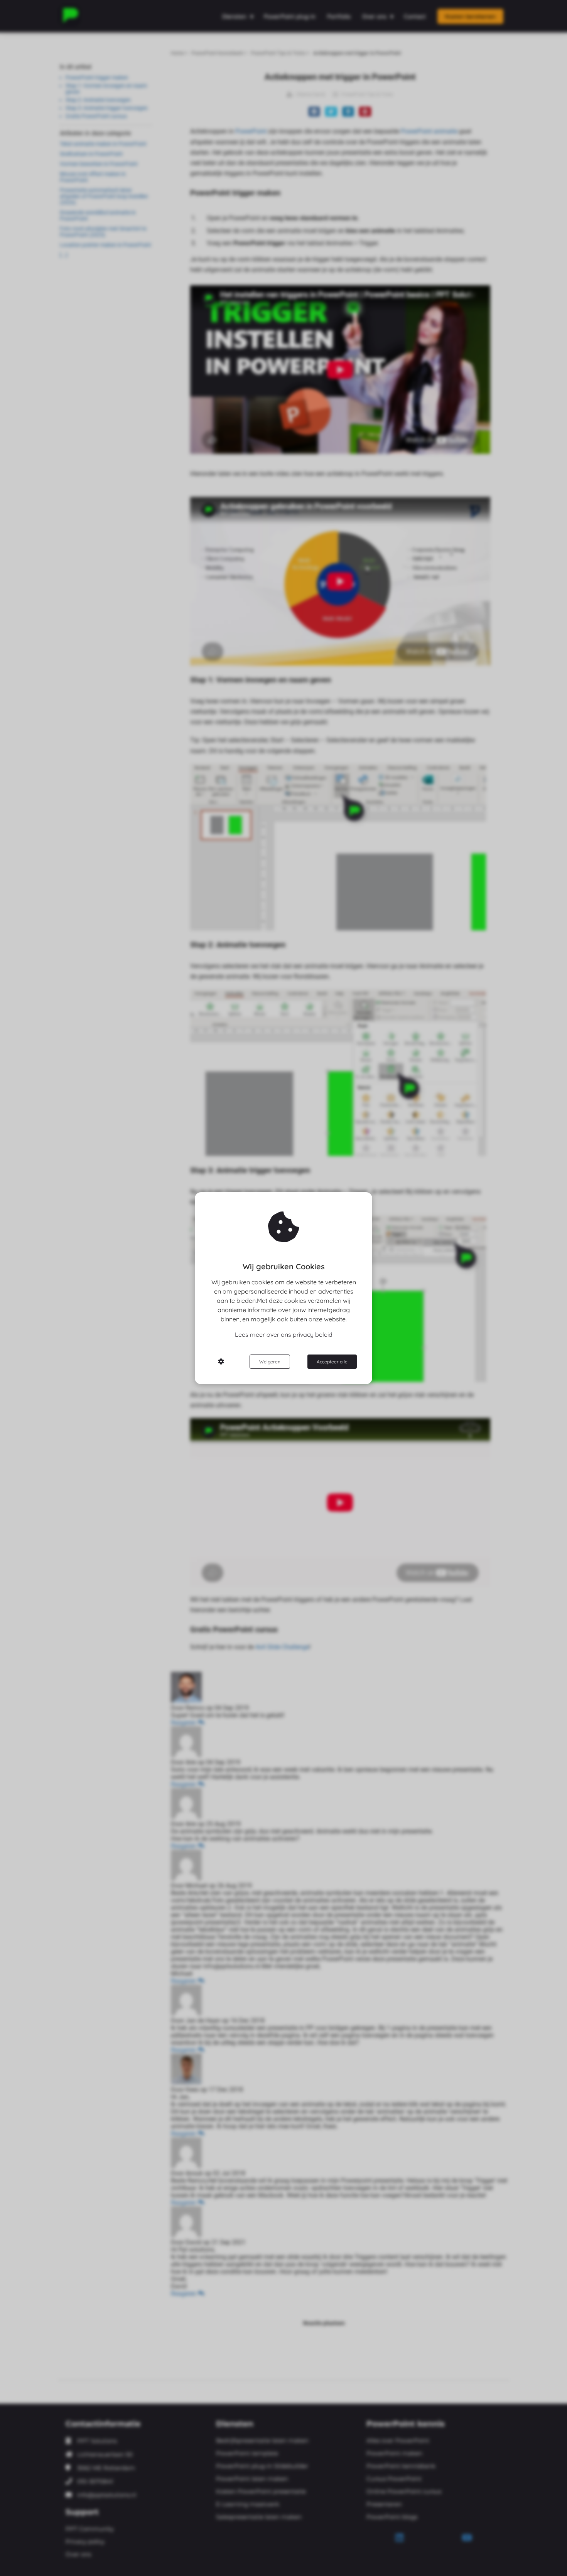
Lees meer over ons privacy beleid (284, 1334)
